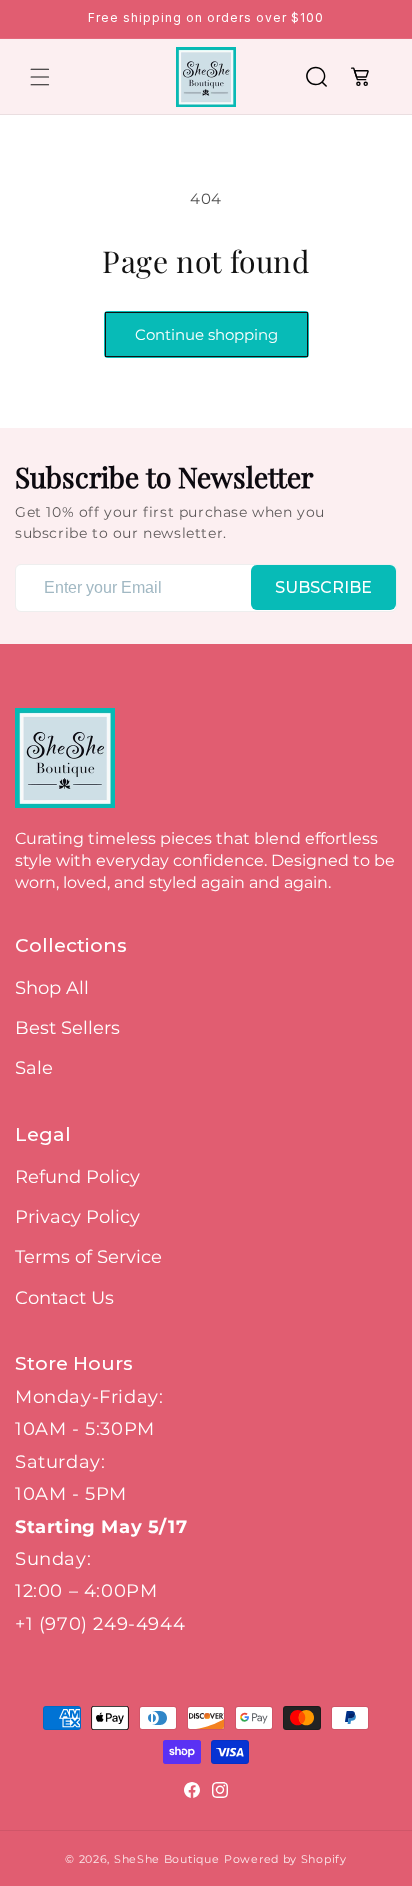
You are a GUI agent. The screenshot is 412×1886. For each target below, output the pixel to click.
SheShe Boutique (167, 1859)
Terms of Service (88, 1257)
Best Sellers (67, 1028)
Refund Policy (77, 1177)
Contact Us (64, 1298)
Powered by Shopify (285, 1859)
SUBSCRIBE (323, 587)
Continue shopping (206, 334)
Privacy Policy (77, 1217)
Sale (34, 1068)
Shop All (52, 988)
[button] (40, 77)
